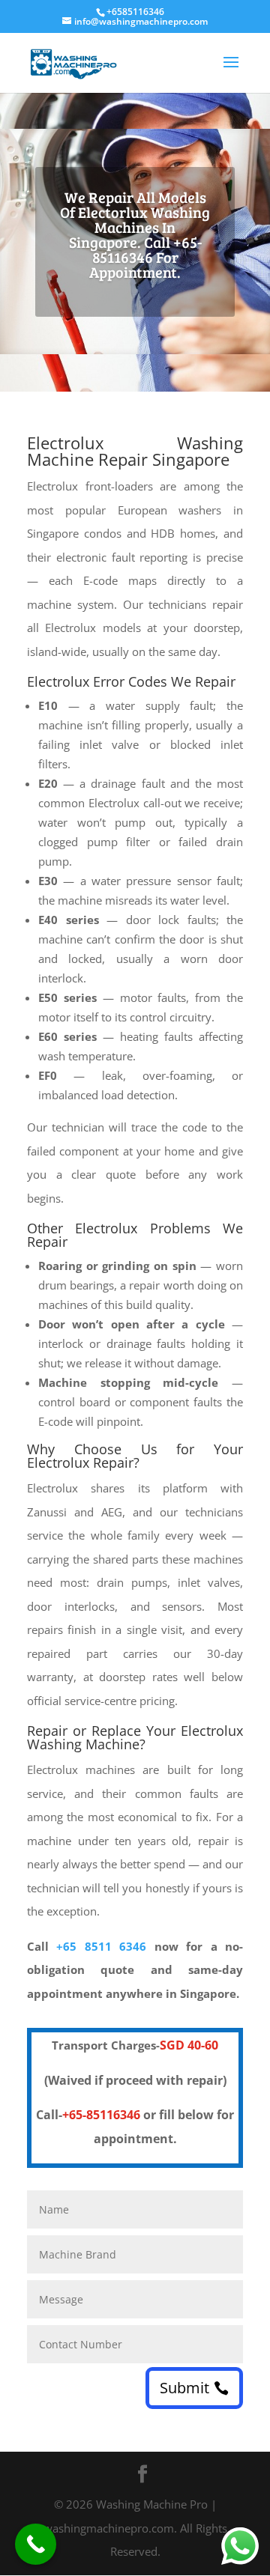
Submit (184, 2388)
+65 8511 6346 (101, 1946)
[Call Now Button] (36, 2544)
